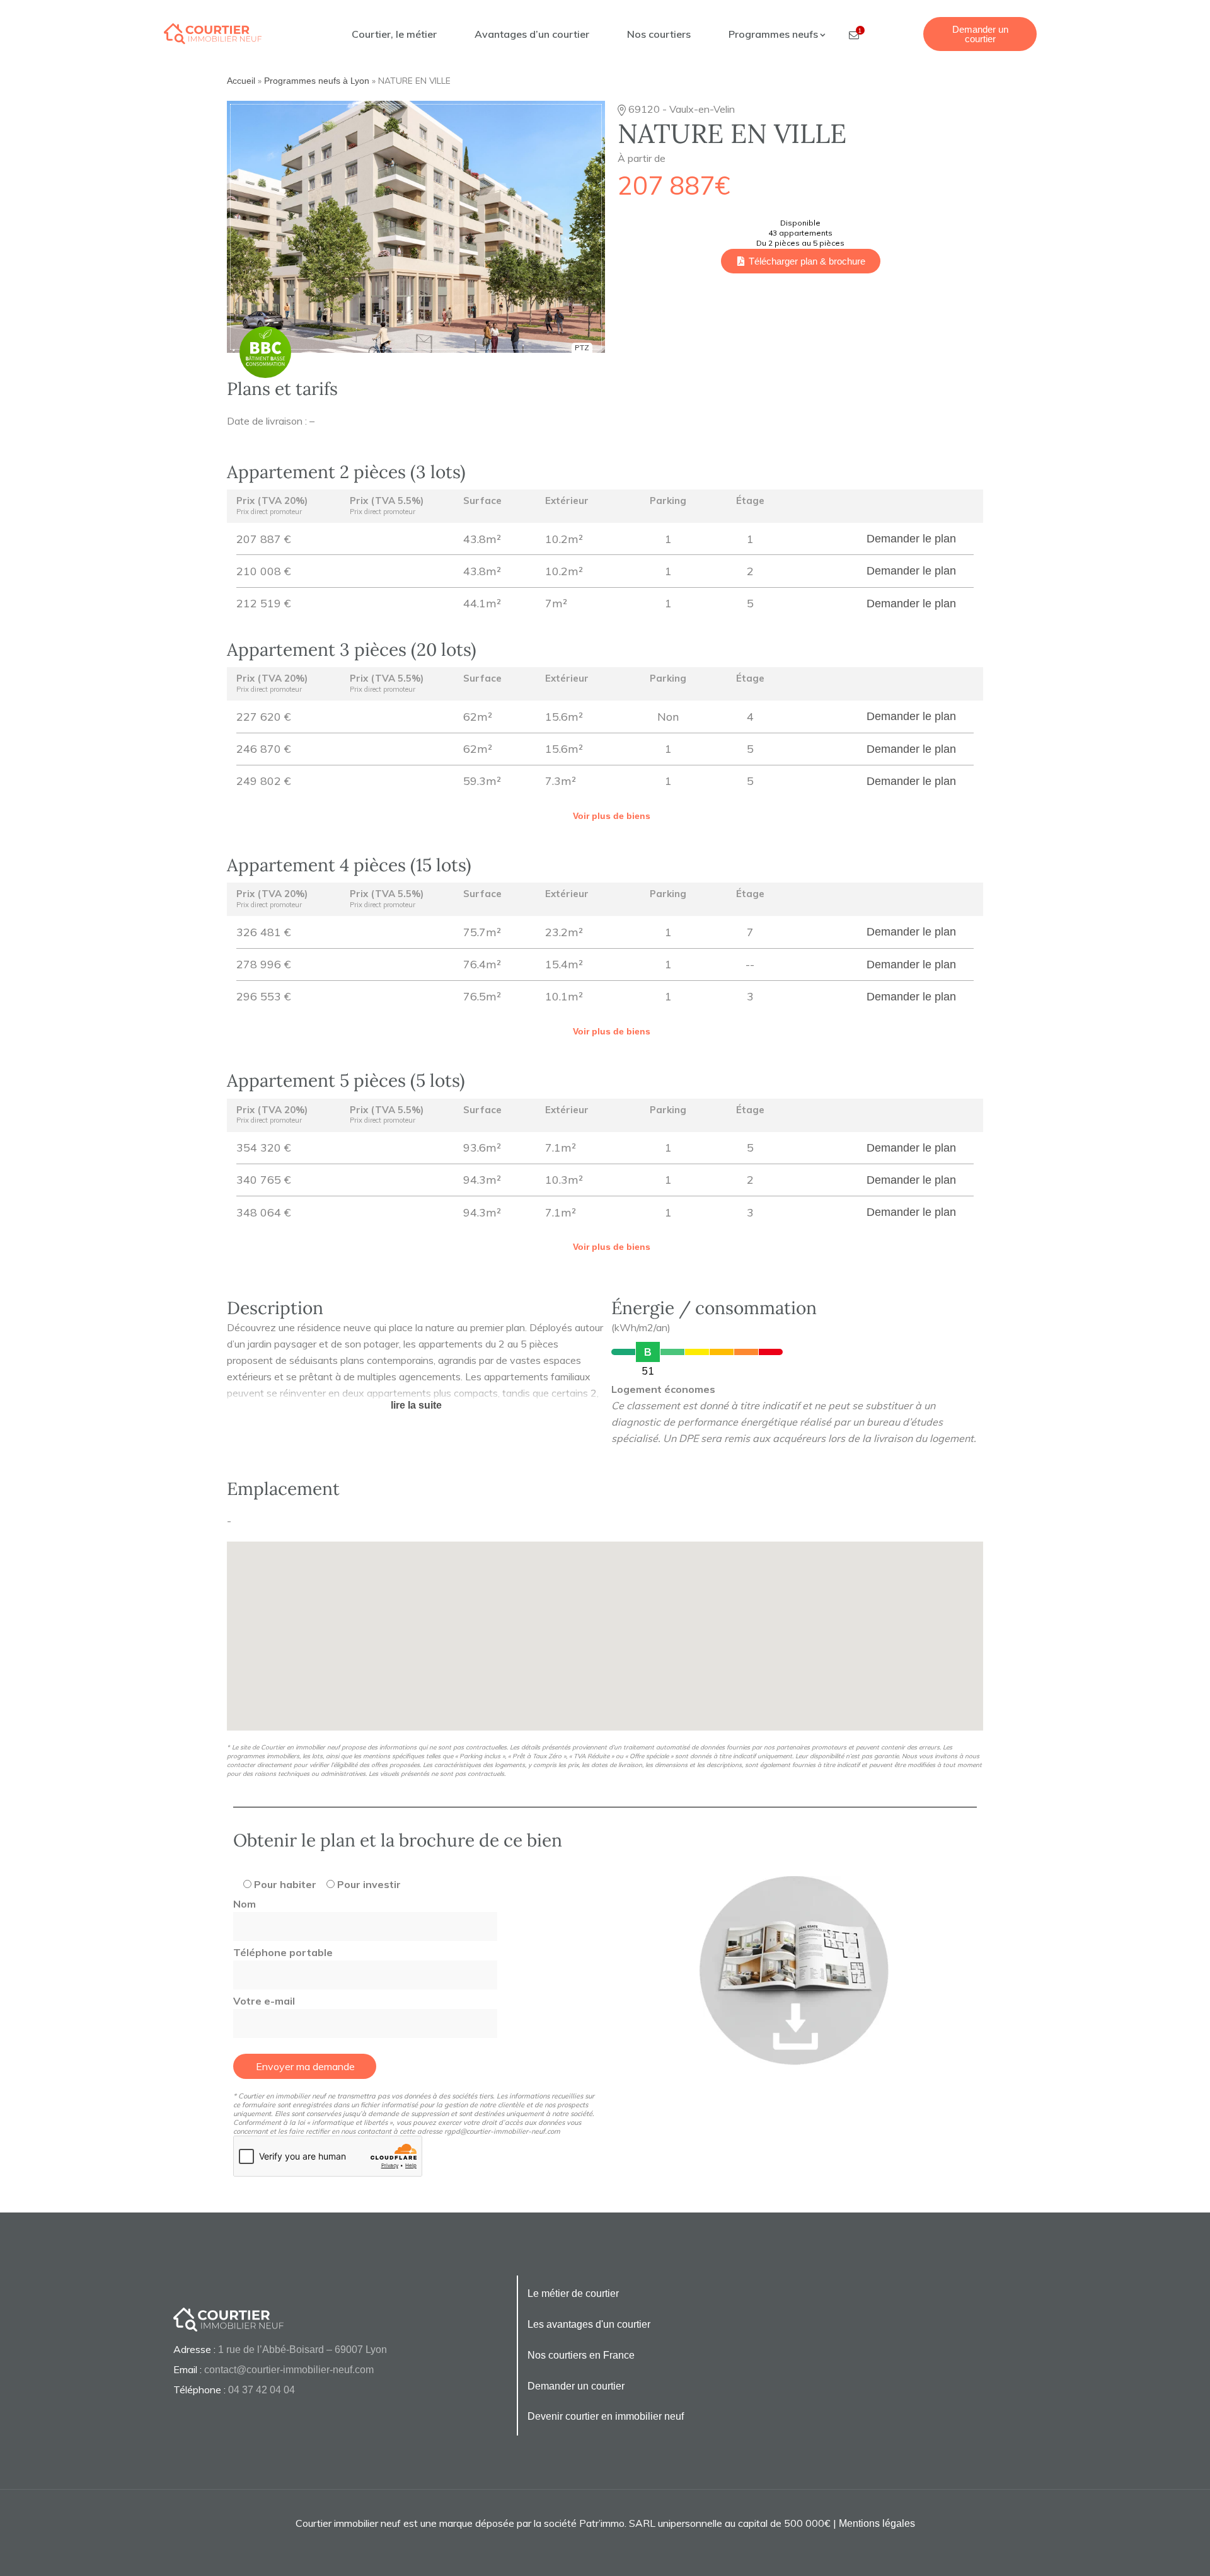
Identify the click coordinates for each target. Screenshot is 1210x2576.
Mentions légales (877, 2523)
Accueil (241, 81)
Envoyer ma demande (305, 2066)
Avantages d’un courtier (532, 34)
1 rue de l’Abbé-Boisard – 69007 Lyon (302, 2350)
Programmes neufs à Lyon (317, 81)
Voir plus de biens (612, 816)
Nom (245, 1904)
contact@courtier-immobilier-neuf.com (289, 2370)
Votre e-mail (264, 2001)
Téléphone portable (283, 1952)
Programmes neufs (775, 34)
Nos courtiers (659, 34)
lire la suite (416, 1405)
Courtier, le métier (394, 34)
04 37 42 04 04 (262, 2390)
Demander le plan (911, 539)
